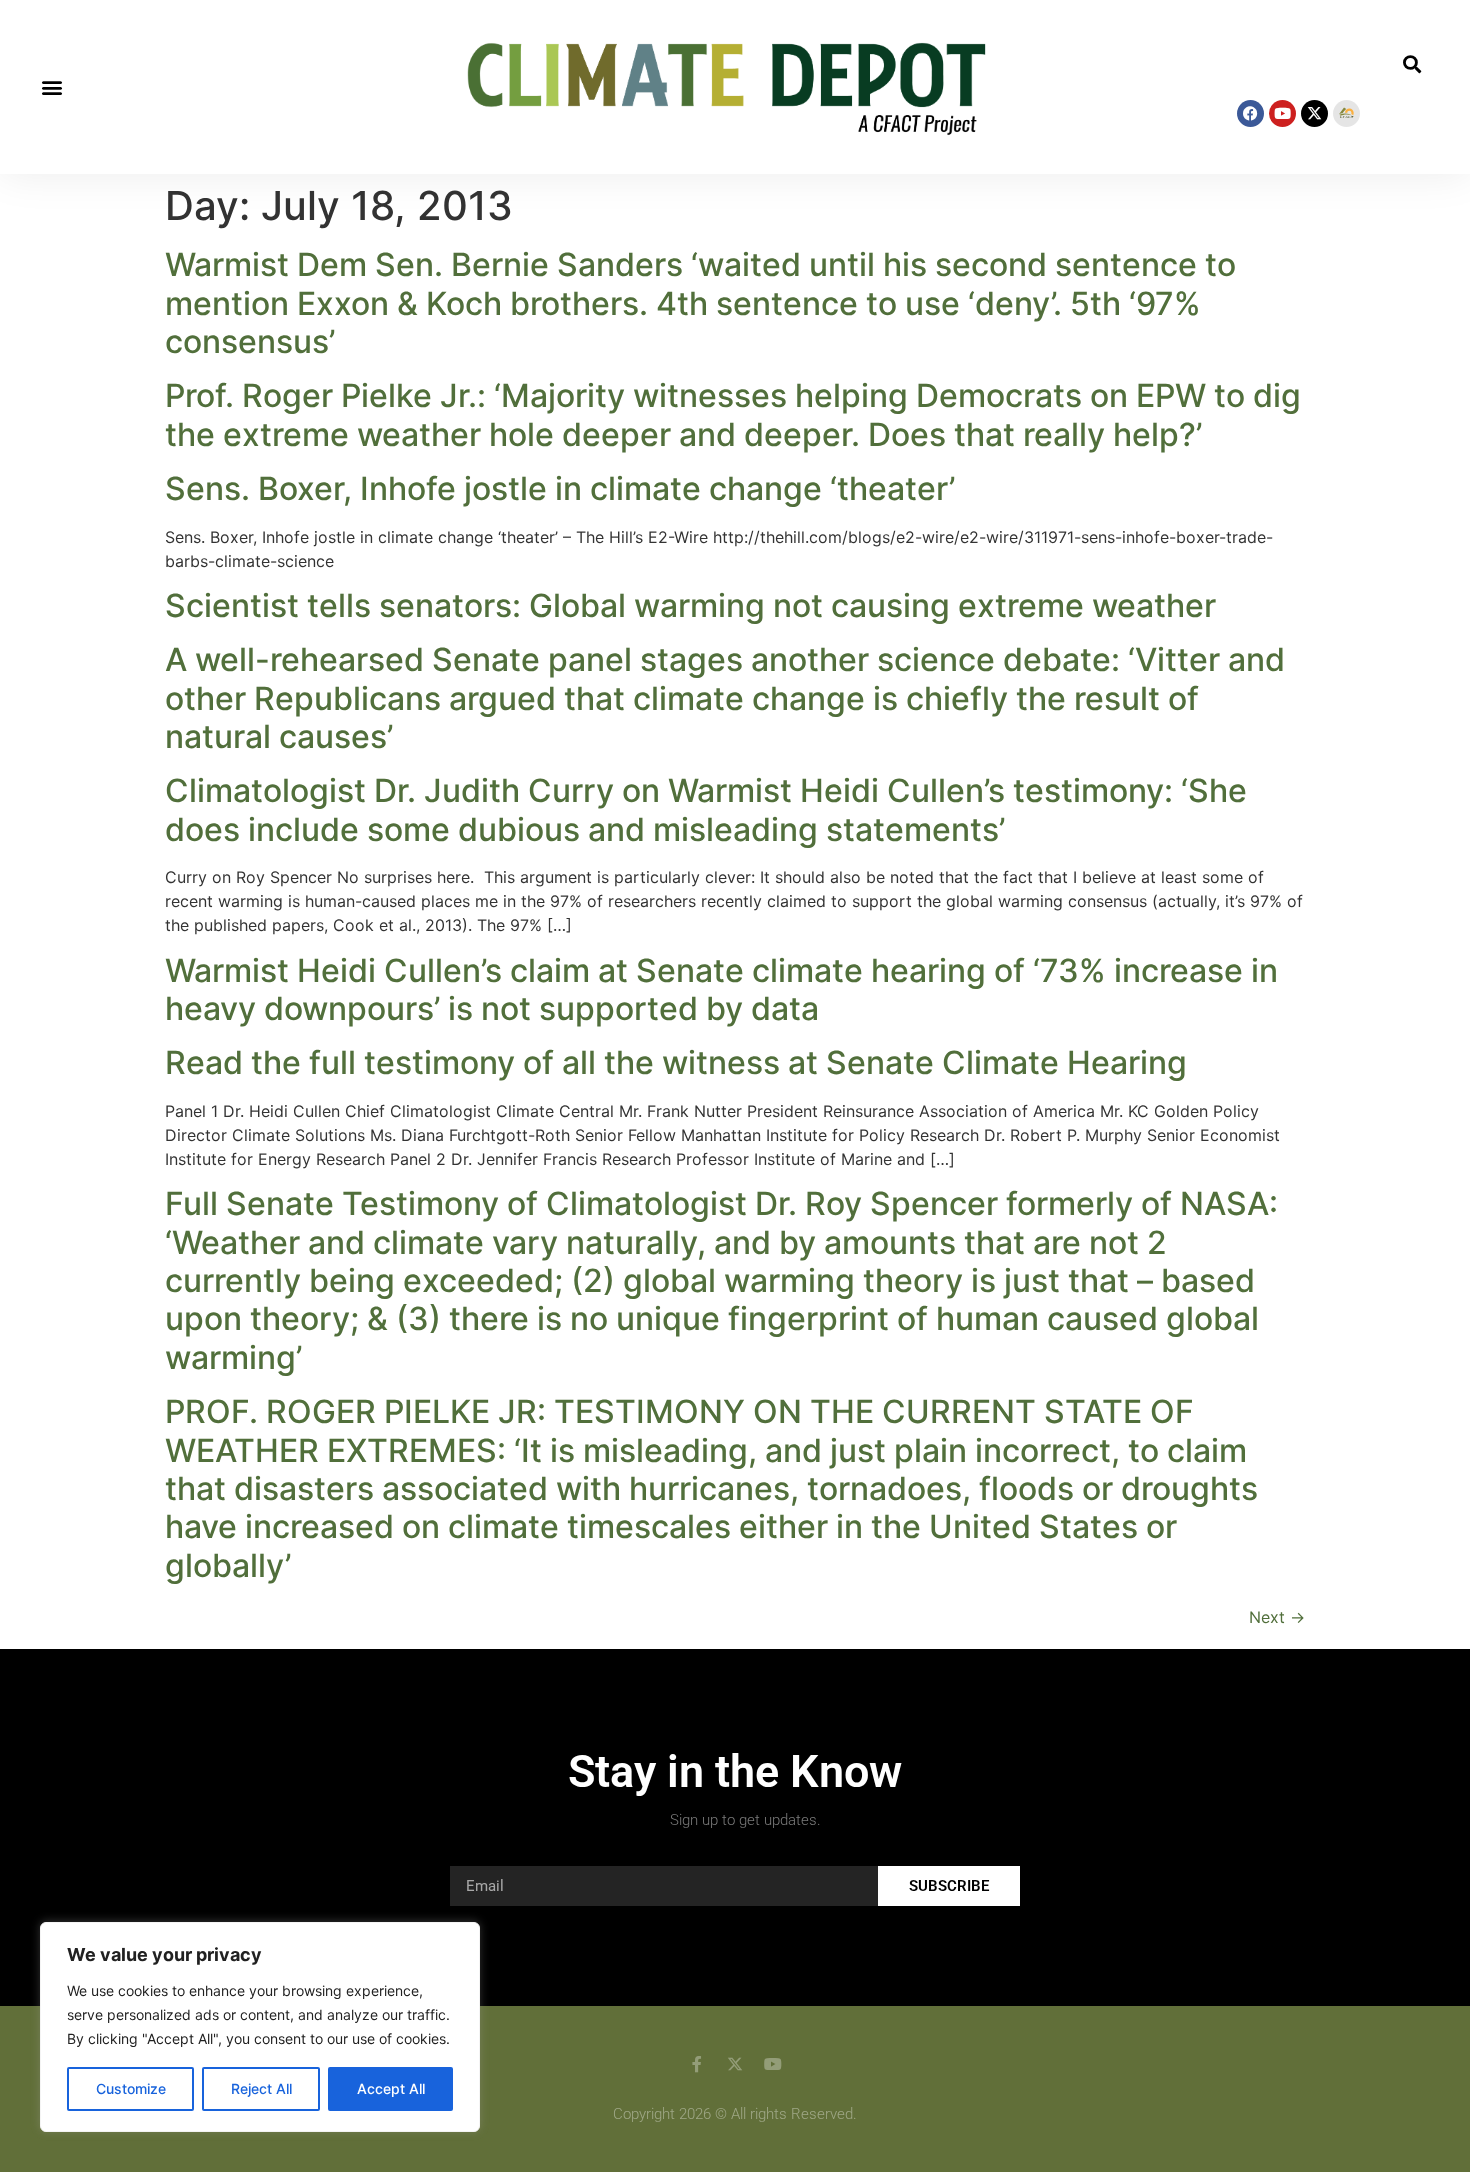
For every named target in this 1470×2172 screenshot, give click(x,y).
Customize (131, 2088)
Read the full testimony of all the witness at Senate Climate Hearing (676, 1062)
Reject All (261, 2088)
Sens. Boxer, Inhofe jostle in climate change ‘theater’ (560, 488)
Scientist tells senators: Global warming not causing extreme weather (690, 605)
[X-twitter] (1314, 113)
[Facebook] (1250, 113)
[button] (51, 87)
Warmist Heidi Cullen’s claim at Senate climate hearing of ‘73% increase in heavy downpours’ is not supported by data (721, 989)
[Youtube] (1282, 113)
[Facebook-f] (697, 2064)
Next (1277, 1617)
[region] (260, 2027)
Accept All (391, 2088)
